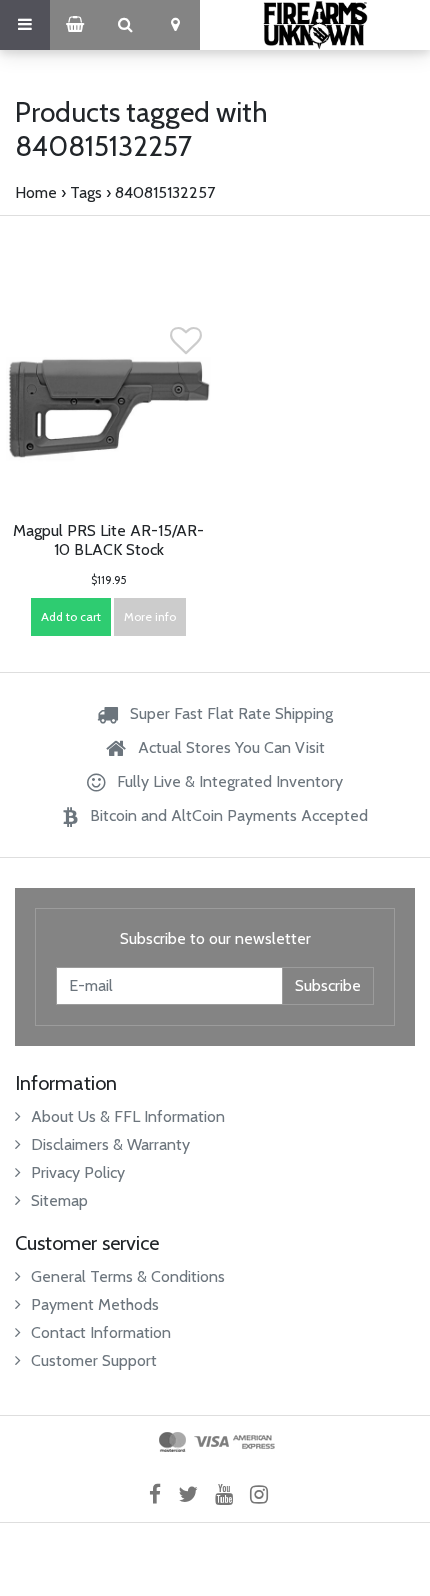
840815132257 (165, 192)
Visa (211, 1442)
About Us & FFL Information (128, 1116)
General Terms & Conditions (128, 1276)
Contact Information (101, 1332)
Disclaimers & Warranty (110, 1144)
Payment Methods (95, 1304)
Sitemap (59, 1200)
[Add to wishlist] (186, 346)
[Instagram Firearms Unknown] (265, 1494)
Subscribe (328, 985)
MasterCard (172, 1442)
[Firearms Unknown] (315, 25)
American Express (254, 1442)
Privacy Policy (78, 1172)
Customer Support (94, 1360)
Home (36, 192)
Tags (86, 192)
